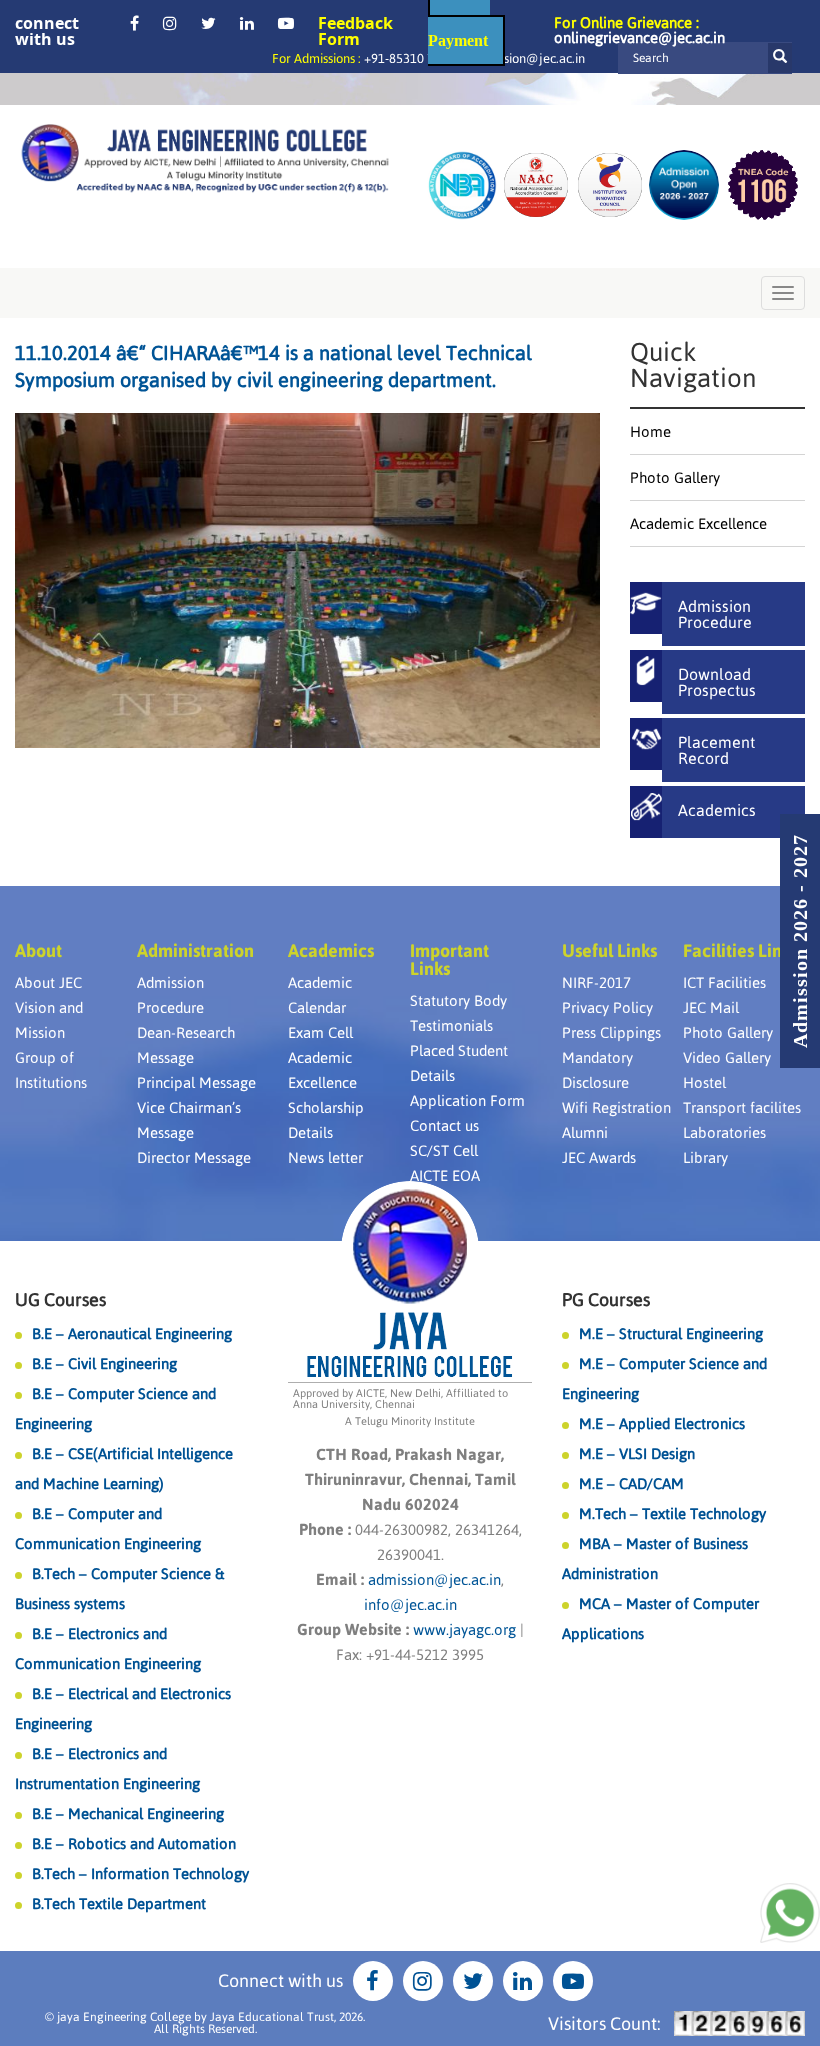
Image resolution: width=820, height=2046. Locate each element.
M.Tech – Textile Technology (672, 1513)
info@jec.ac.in (410, 1604)
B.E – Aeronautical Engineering (132, 1333)
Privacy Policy (607, 1007)
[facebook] (134, 23)
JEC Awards (599, 1157)
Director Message (194, 1157)
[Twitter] (208, 23)
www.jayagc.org (464, 1629)
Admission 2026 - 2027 (800, 941)
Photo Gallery (675, 477)
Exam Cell (320, 1032)
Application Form (467, 1100)
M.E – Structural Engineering (671, 1333)
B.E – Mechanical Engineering (128, 1813)
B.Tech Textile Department (119, 1903)
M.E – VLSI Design (637, 1453)
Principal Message (196, 1082)
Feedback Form (355, 31)
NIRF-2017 (596, 982)
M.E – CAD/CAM (631, 1483)
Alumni (585, 1132)
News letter (325, 1157)
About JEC (48, 982)
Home (650, 431)
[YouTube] (286, 23)
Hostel (704, 1082)
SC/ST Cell (444, 1150)
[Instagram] (170, 23)
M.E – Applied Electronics (662, 1423)
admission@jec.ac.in (528, 58)
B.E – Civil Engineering (104, 1363)
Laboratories (724, 1132)
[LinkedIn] (247, 23)
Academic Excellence (698, 523)
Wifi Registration (616, 1107)
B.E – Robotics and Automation (134, 1843)
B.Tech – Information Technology (140, 1873)
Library (705, 1157)
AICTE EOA (445, 1175)
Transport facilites (742, 1107)
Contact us (444, 1125)
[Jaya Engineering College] (205, 161)
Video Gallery (727, 1057)
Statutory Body (458, 1000)
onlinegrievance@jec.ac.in (639, 37)
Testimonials (451, 1025)
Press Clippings (611, 1032)
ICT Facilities (724, 982)
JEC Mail (711, 1007)
